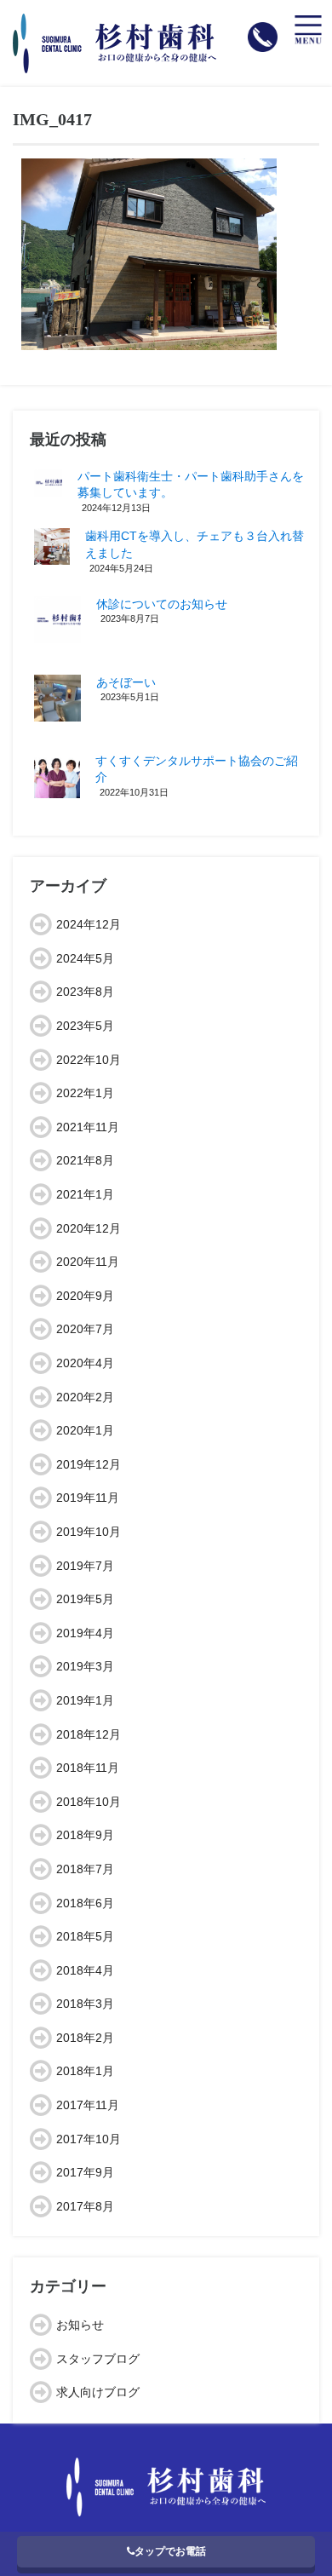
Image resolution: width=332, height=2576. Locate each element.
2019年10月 (89, 1532)
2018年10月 (89, 1802)
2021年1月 (85, 1194)
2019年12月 (89, 1464)
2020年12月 (89, 1228)
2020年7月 (85, 1329)
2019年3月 (85, 1666)
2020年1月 (85, 1430)
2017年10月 (89, 2139)
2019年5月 (85, 1599)
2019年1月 (85, 1700)
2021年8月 (85, 1160)
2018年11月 (88, 1768)
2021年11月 (88, 1127)
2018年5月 (85, 1936)
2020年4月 (85, 1363)
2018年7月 (85, 1869)
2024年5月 (85, 958)
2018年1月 (85, 2071)
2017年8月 (85, 2206)
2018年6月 (85, 1903)
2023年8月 (85, 992)
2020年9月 (85, 1296)
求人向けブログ (98, 2392)
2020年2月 (85, 1397)
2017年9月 (85, 2172)
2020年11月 (88, 1262)
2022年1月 (85, 1093)
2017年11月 (88, 2105)
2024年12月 (89, 924)
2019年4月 (85, 1633)
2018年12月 (89, 1734)
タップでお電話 (170, 2551)
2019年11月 (88, 1498)
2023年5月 (85, 1026)
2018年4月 (85, 1970)
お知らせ (80, 2325)
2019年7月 (85, 1566)
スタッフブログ (98, 2359)
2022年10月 (89, 1060)
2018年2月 (85, 2038)
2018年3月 (85, 2004)
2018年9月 (85, 1835)
